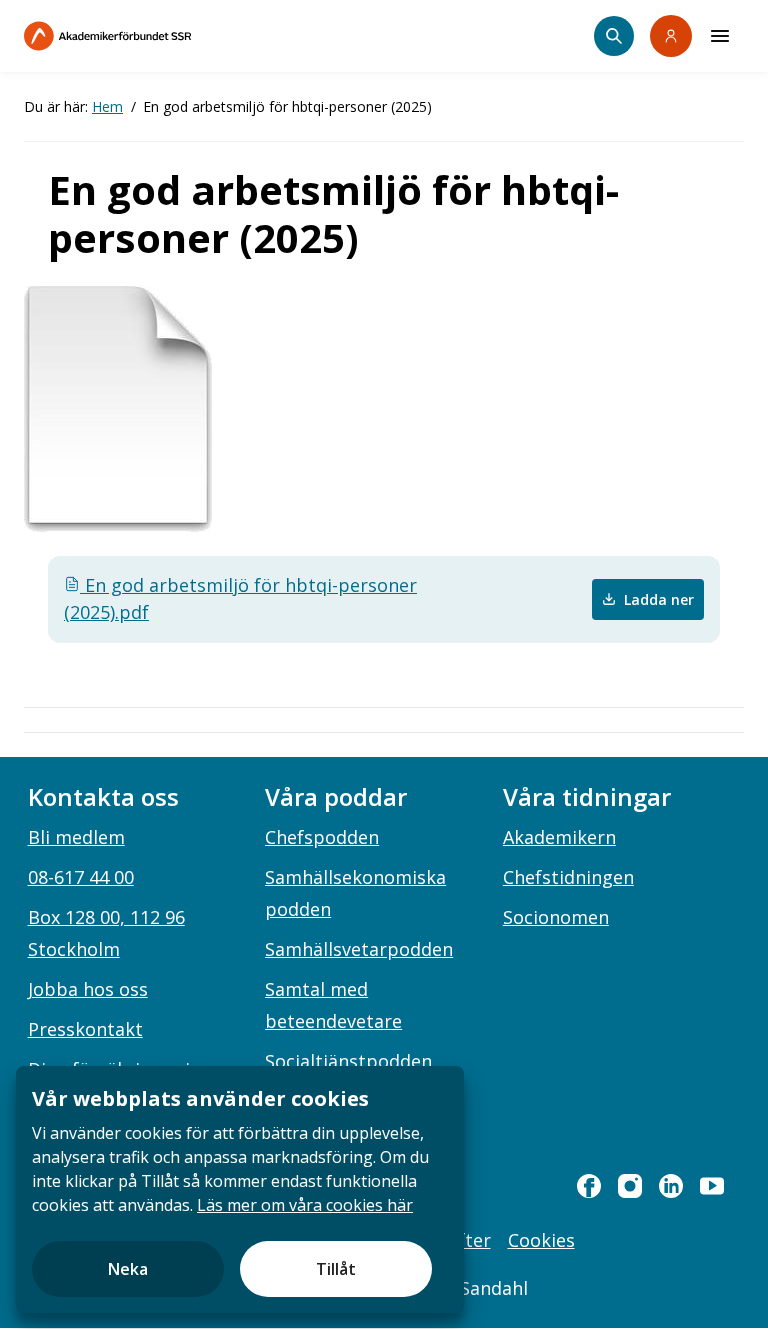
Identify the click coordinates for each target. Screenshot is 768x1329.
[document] (240, 1189)
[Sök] (614, 36)
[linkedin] (671, 1186)
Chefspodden (322, 837)
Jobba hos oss (88, 989)
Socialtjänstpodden (348, 1061)
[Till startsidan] (150, 36)
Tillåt (336, 1269)
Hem (107, 106)
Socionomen (556, 917)
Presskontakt (85, 1029)
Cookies (541, 1240)
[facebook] (589, 1186)
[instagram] (630, 1186)
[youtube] (712, 1186)
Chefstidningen (568, 877)
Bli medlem (76, 837)
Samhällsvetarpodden (359, 949)
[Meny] (720, 36)
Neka (128, 1269)
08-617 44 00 (81, 877)
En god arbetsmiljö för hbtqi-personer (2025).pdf (240, 598)
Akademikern (559, 837)
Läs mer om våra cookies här (305, 1205)
